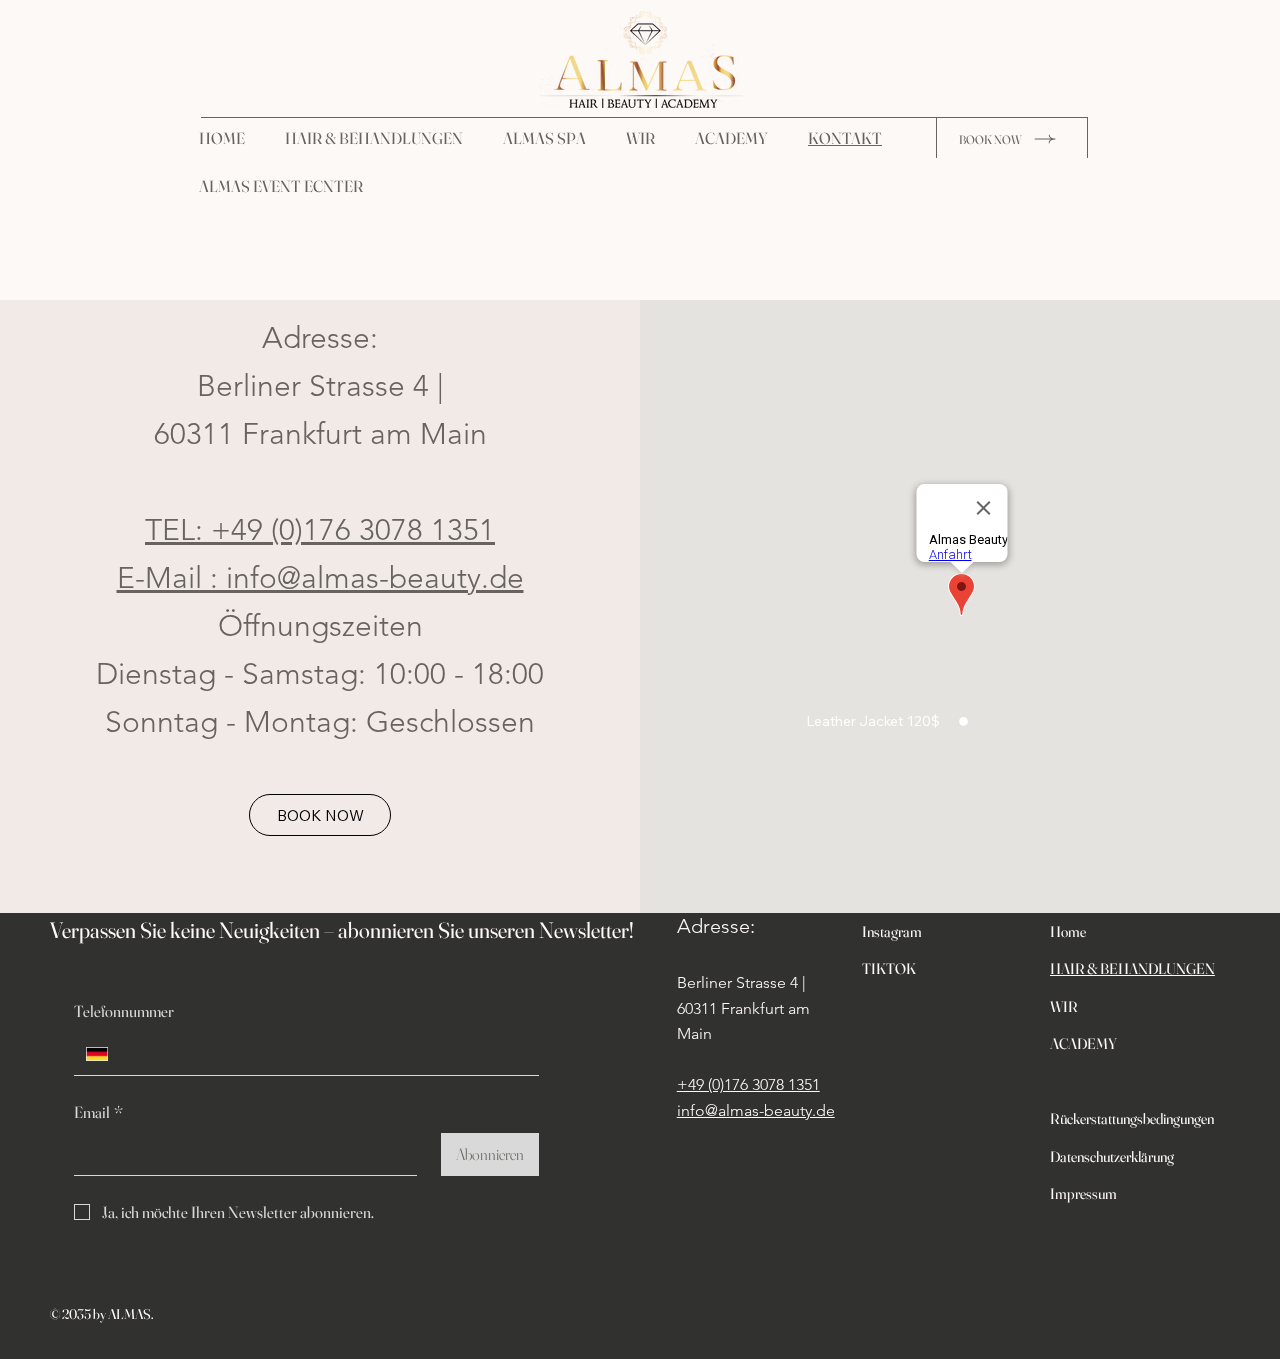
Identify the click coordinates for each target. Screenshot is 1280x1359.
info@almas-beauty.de (756, 1110)
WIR (1064, 1006)
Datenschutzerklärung (1112, 1156)
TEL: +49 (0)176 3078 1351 (320, 530)
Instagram (895, 931)
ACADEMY (1083, 1043)
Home (1071, 931)
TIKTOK (889, 968)
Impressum (1083, 1193)
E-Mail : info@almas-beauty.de (320, 578)
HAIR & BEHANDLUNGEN (1132, 968)
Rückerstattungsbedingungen (1132, 1118)
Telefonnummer (124, 1011)
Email (98, 1112)
